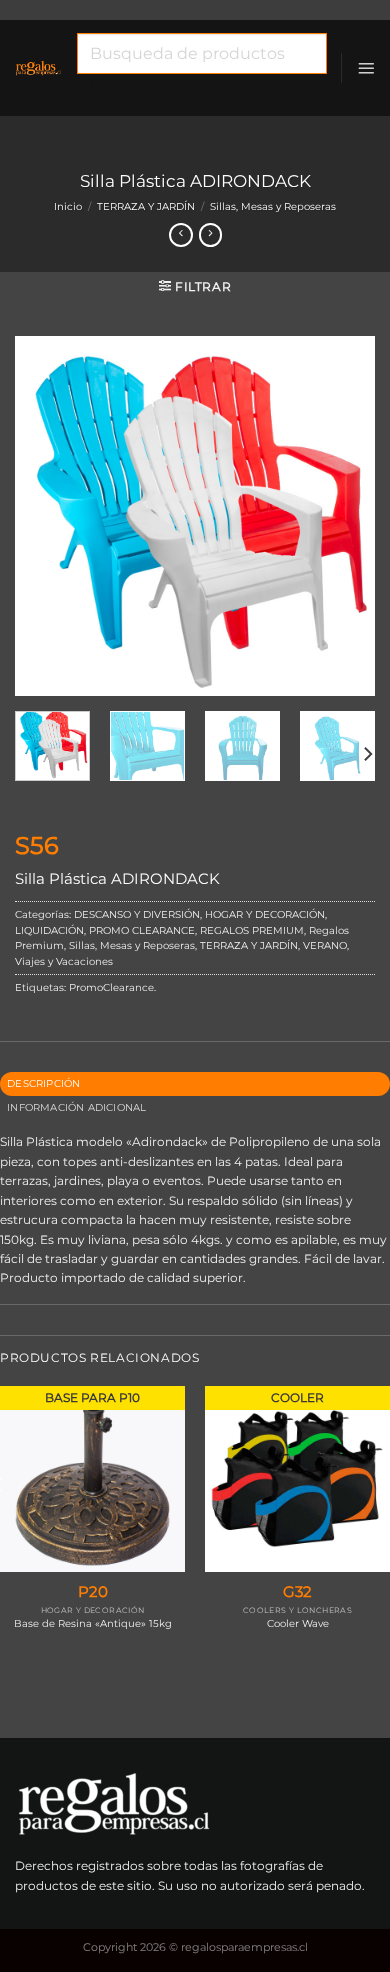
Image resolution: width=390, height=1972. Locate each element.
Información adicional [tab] (76, 1107)
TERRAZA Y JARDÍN (146, 206)
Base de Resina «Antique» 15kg (93, 1623)
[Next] (343, 516)
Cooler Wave (298, 1623)
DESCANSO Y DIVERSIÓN (137, 914)
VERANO (325, 945)
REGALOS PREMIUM (252, 930)
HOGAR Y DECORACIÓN (265, 914)
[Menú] (366, 68)
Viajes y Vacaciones (64, 961)
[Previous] (47, 516)
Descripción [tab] (43, 1083)
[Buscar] (99, 88)
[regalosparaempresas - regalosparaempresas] (38, 68)
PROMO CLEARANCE (142, 930)
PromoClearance (111, 987)
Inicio (68, 206)
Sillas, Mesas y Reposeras (273, 206)
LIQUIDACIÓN (49, 930)
